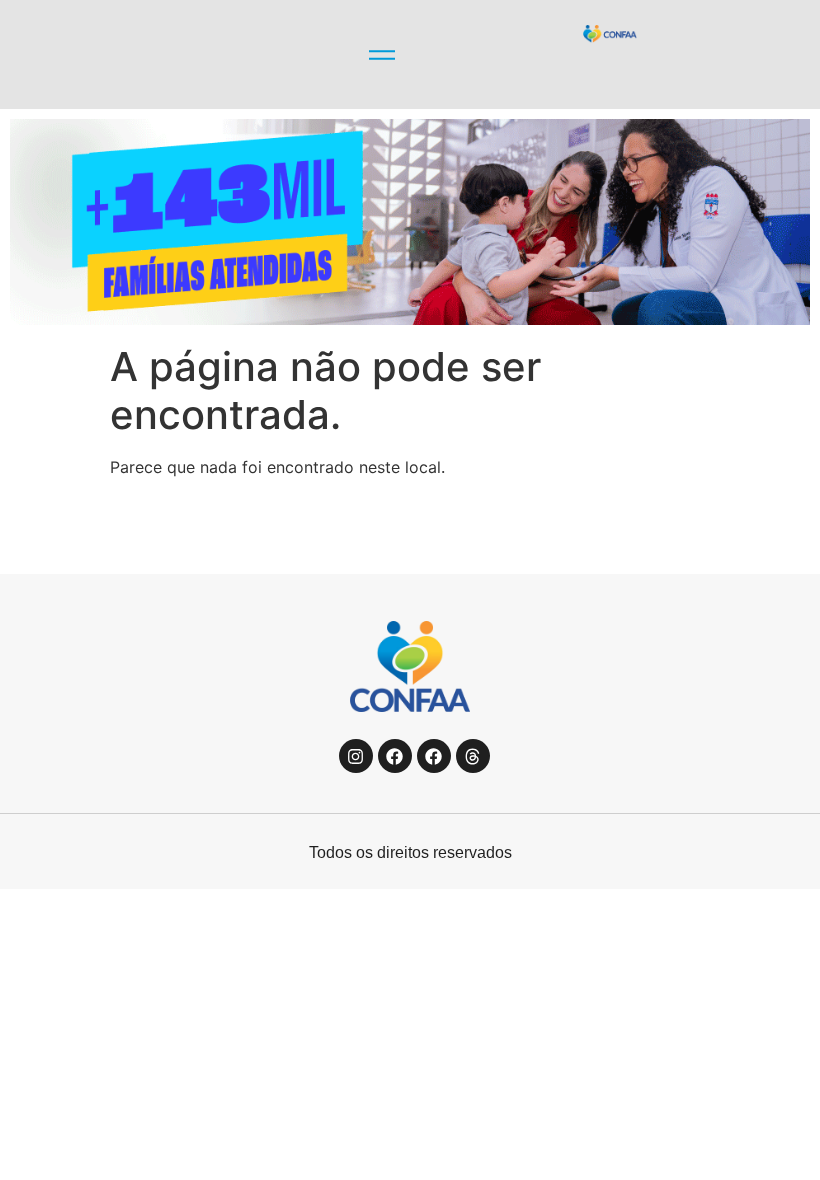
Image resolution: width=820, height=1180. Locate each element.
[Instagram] (356, 756)
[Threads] (473, 756)
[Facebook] (395, 756)
